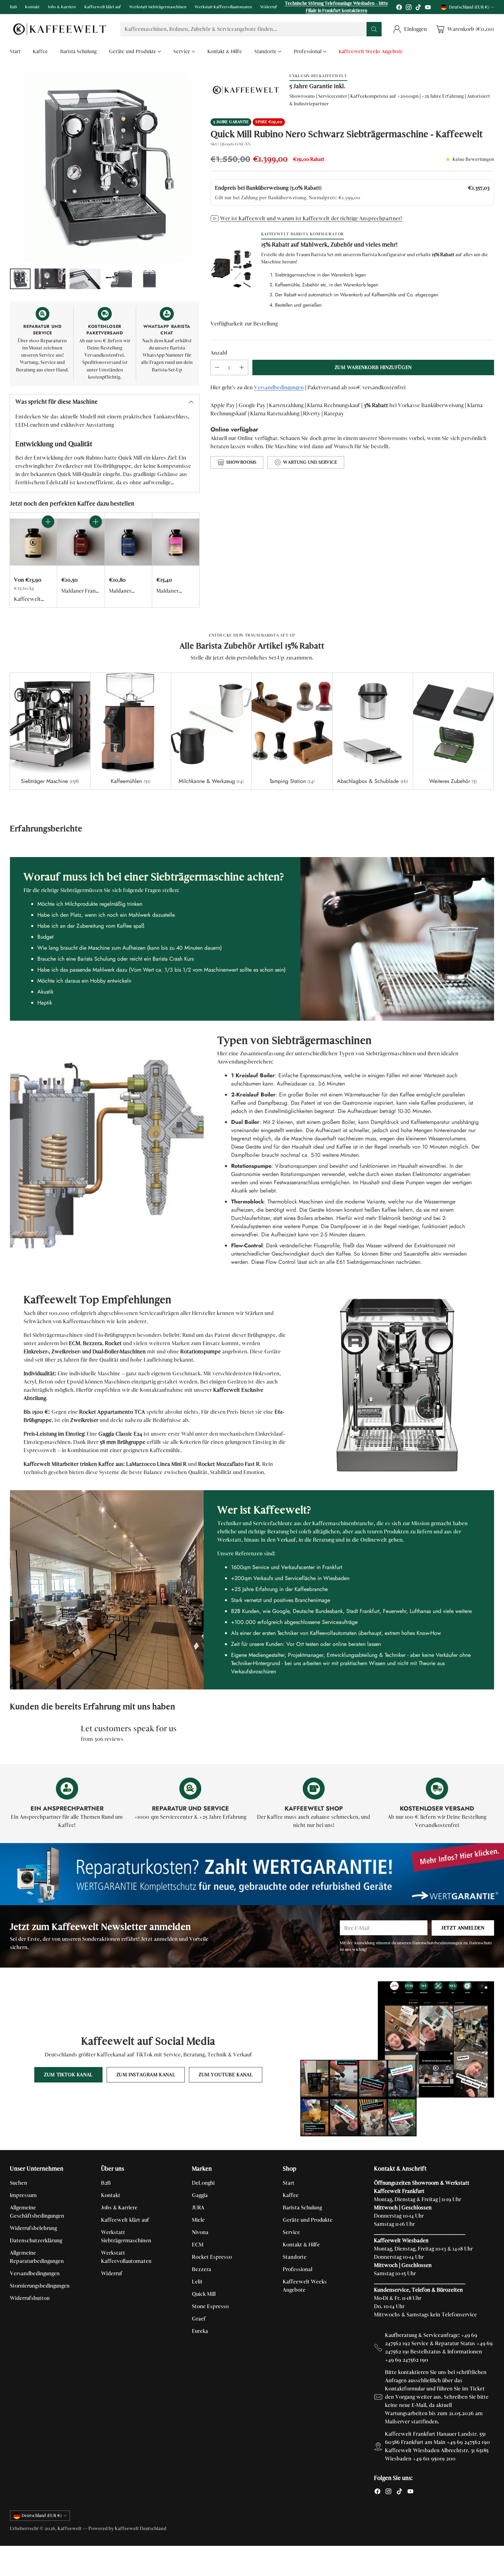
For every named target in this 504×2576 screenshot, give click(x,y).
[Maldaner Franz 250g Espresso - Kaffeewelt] (81, 542)
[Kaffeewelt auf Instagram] (409, 8)
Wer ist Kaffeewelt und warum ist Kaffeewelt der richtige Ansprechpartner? (311, 218)
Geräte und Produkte (308, 2220)
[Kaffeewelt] (60, 29)
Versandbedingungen (279, 387)
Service (291, 2232)
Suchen (19, 2183)
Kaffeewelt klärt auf (125, 2220)
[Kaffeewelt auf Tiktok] (418, 8)
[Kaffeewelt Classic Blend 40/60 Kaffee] (33, 542)
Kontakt (111, 2195)
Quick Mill (204, 2294)
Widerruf (112, 2273)
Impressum (23, 2195)
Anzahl (219, 353)
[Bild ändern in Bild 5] (149, 279)
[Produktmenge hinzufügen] (242, 367)
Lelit (197, 2282)
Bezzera (202, 2269)
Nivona (200, 2232)
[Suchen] (374, 29)
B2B (106, 2183)
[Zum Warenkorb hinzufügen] (48, 522)
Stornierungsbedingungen (40, 2286)
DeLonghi (203, 2183)
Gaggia (200, 2195)
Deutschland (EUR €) (469, 7)
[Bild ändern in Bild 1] (20, 279)
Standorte (295, 2257)
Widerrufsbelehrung (33, 2228)
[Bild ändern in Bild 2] (50, 279)
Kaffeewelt (70, 2528)
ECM (198, 2245)
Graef (199, 2319)
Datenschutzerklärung (36, 2240)
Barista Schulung (302, 2207)
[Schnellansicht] (48, 537)
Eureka (200, 2331)
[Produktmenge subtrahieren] (217, 367)
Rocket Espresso (212, 2257)
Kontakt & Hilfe (301, 2245)
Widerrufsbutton (30, 2298)
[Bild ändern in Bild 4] (120, 279)
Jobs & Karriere (119, 2207)
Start (289, 2183)
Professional (298, 2269)
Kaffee (291, 2195)
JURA (198, 2207)
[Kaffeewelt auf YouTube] (428, 8)
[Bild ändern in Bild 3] (85, 279)
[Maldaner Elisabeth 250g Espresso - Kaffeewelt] (128, 542)
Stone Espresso (210, 2306)
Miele (198, 2220)
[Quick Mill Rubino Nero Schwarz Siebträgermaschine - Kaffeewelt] (104, 167)
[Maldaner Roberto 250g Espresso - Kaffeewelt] (176, 542)
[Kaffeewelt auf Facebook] (399, 8)
